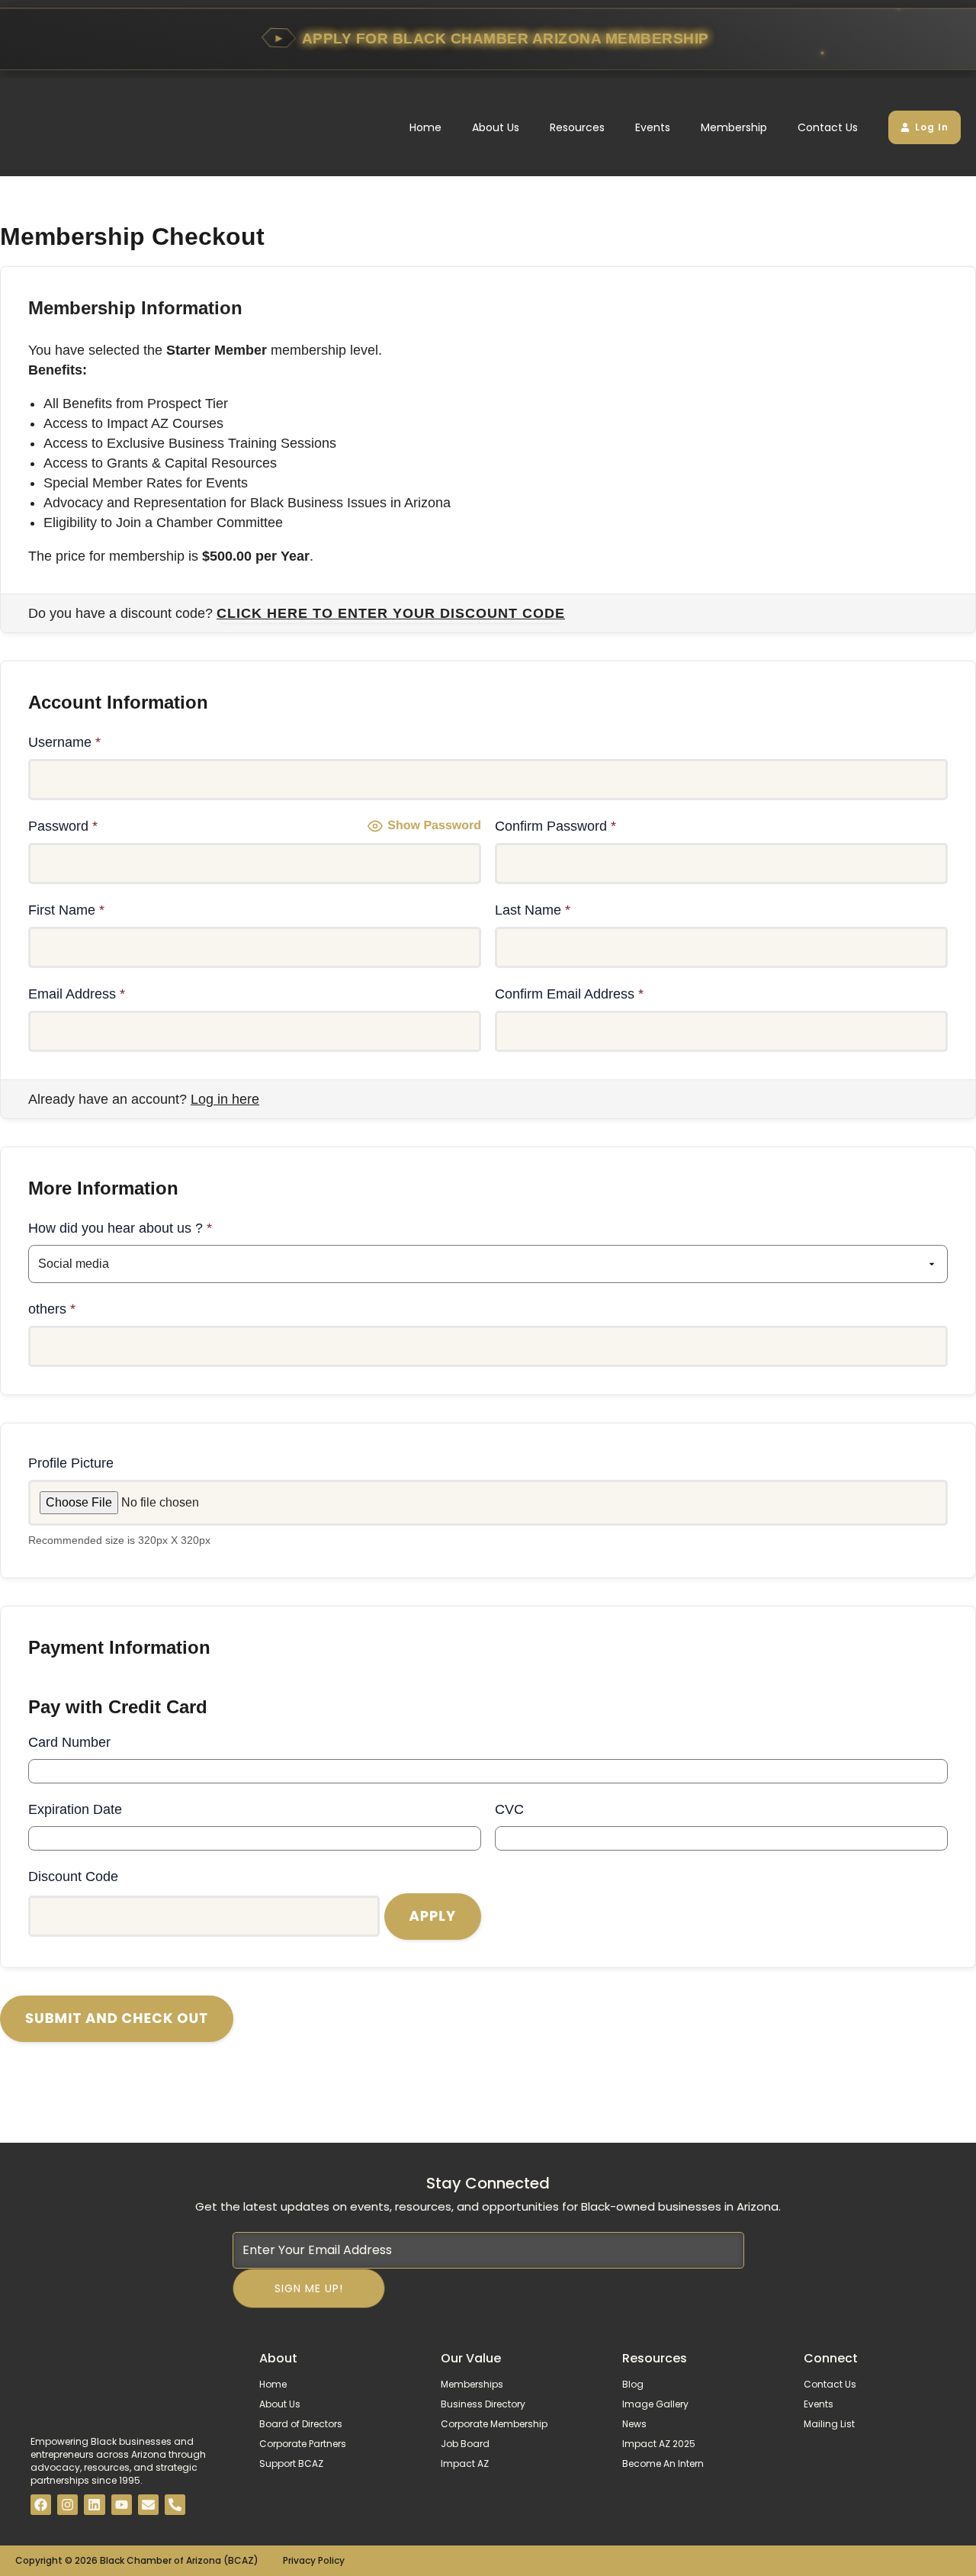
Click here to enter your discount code (391, 613)
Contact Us (828, 127)
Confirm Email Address (569, 994)
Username (64, 742)
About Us (496, 127)
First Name (66, 910)
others (52, 1309)
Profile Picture (71, 1463)
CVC (509, 1809)
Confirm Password (555, 826)
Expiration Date (75, 1809)
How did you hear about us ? (120, 1228)
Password (63, 826)
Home (425, 127)
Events (653, 127)
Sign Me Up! (309, 2288)
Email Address (77, 994)
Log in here (225, 1099)
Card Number (69, 1742)
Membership (734, 127)
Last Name (533, 910)
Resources (577, 127)
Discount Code (73, 1877)
